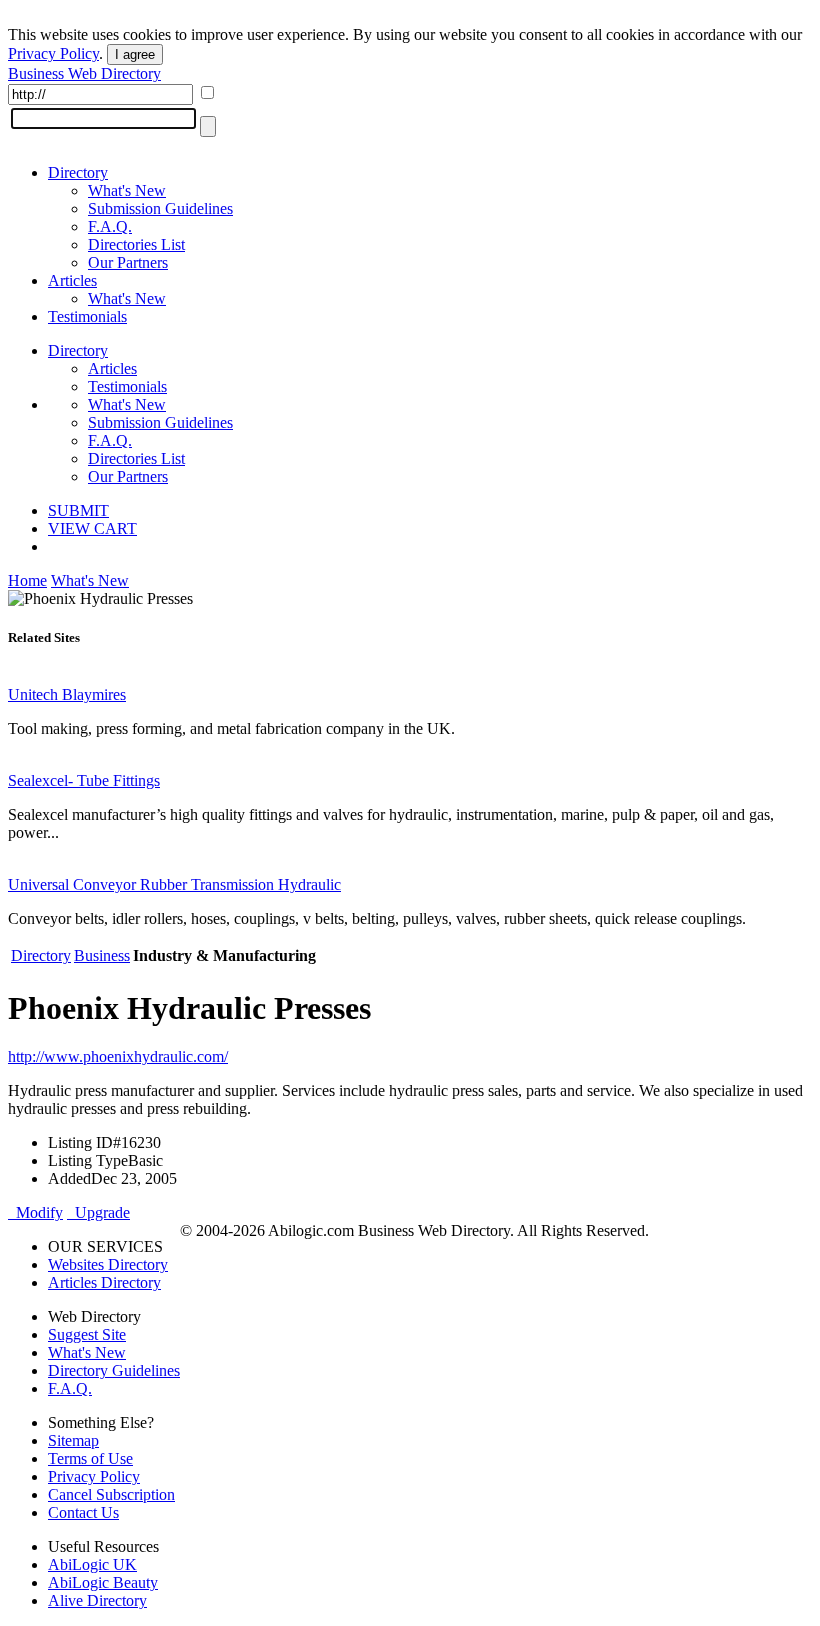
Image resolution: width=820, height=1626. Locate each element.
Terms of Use (90, 1458)
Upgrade (98, 1212)
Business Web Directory (84, 73)
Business (102, 955)
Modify (35, 1212)
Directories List (136, 244)
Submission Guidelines (160, 208)
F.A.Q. (110, 226)
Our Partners (128, 262)
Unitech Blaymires (67, 694)
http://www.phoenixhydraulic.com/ (118, 1056)
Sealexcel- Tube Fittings (84, 780)
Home (27, 580)
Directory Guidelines (114, 1370)
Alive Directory (97, 1600)
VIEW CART (92, 528)
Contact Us (83, 1512)
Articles (72, 280)
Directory (78, 172)
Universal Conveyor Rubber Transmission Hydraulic (174, 884)
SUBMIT (78, 510)
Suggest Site (87, 1334)
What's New (127, 190)
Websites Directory (108, 1264)
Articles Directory (104, 1282)
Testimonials (87, 316)
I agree (135, 54)
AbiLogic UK (92, 1564)
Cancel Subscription (111, 1494)
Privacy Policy (53, 53)
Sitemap (73, 1440)
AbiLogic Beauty (103, 1582)
